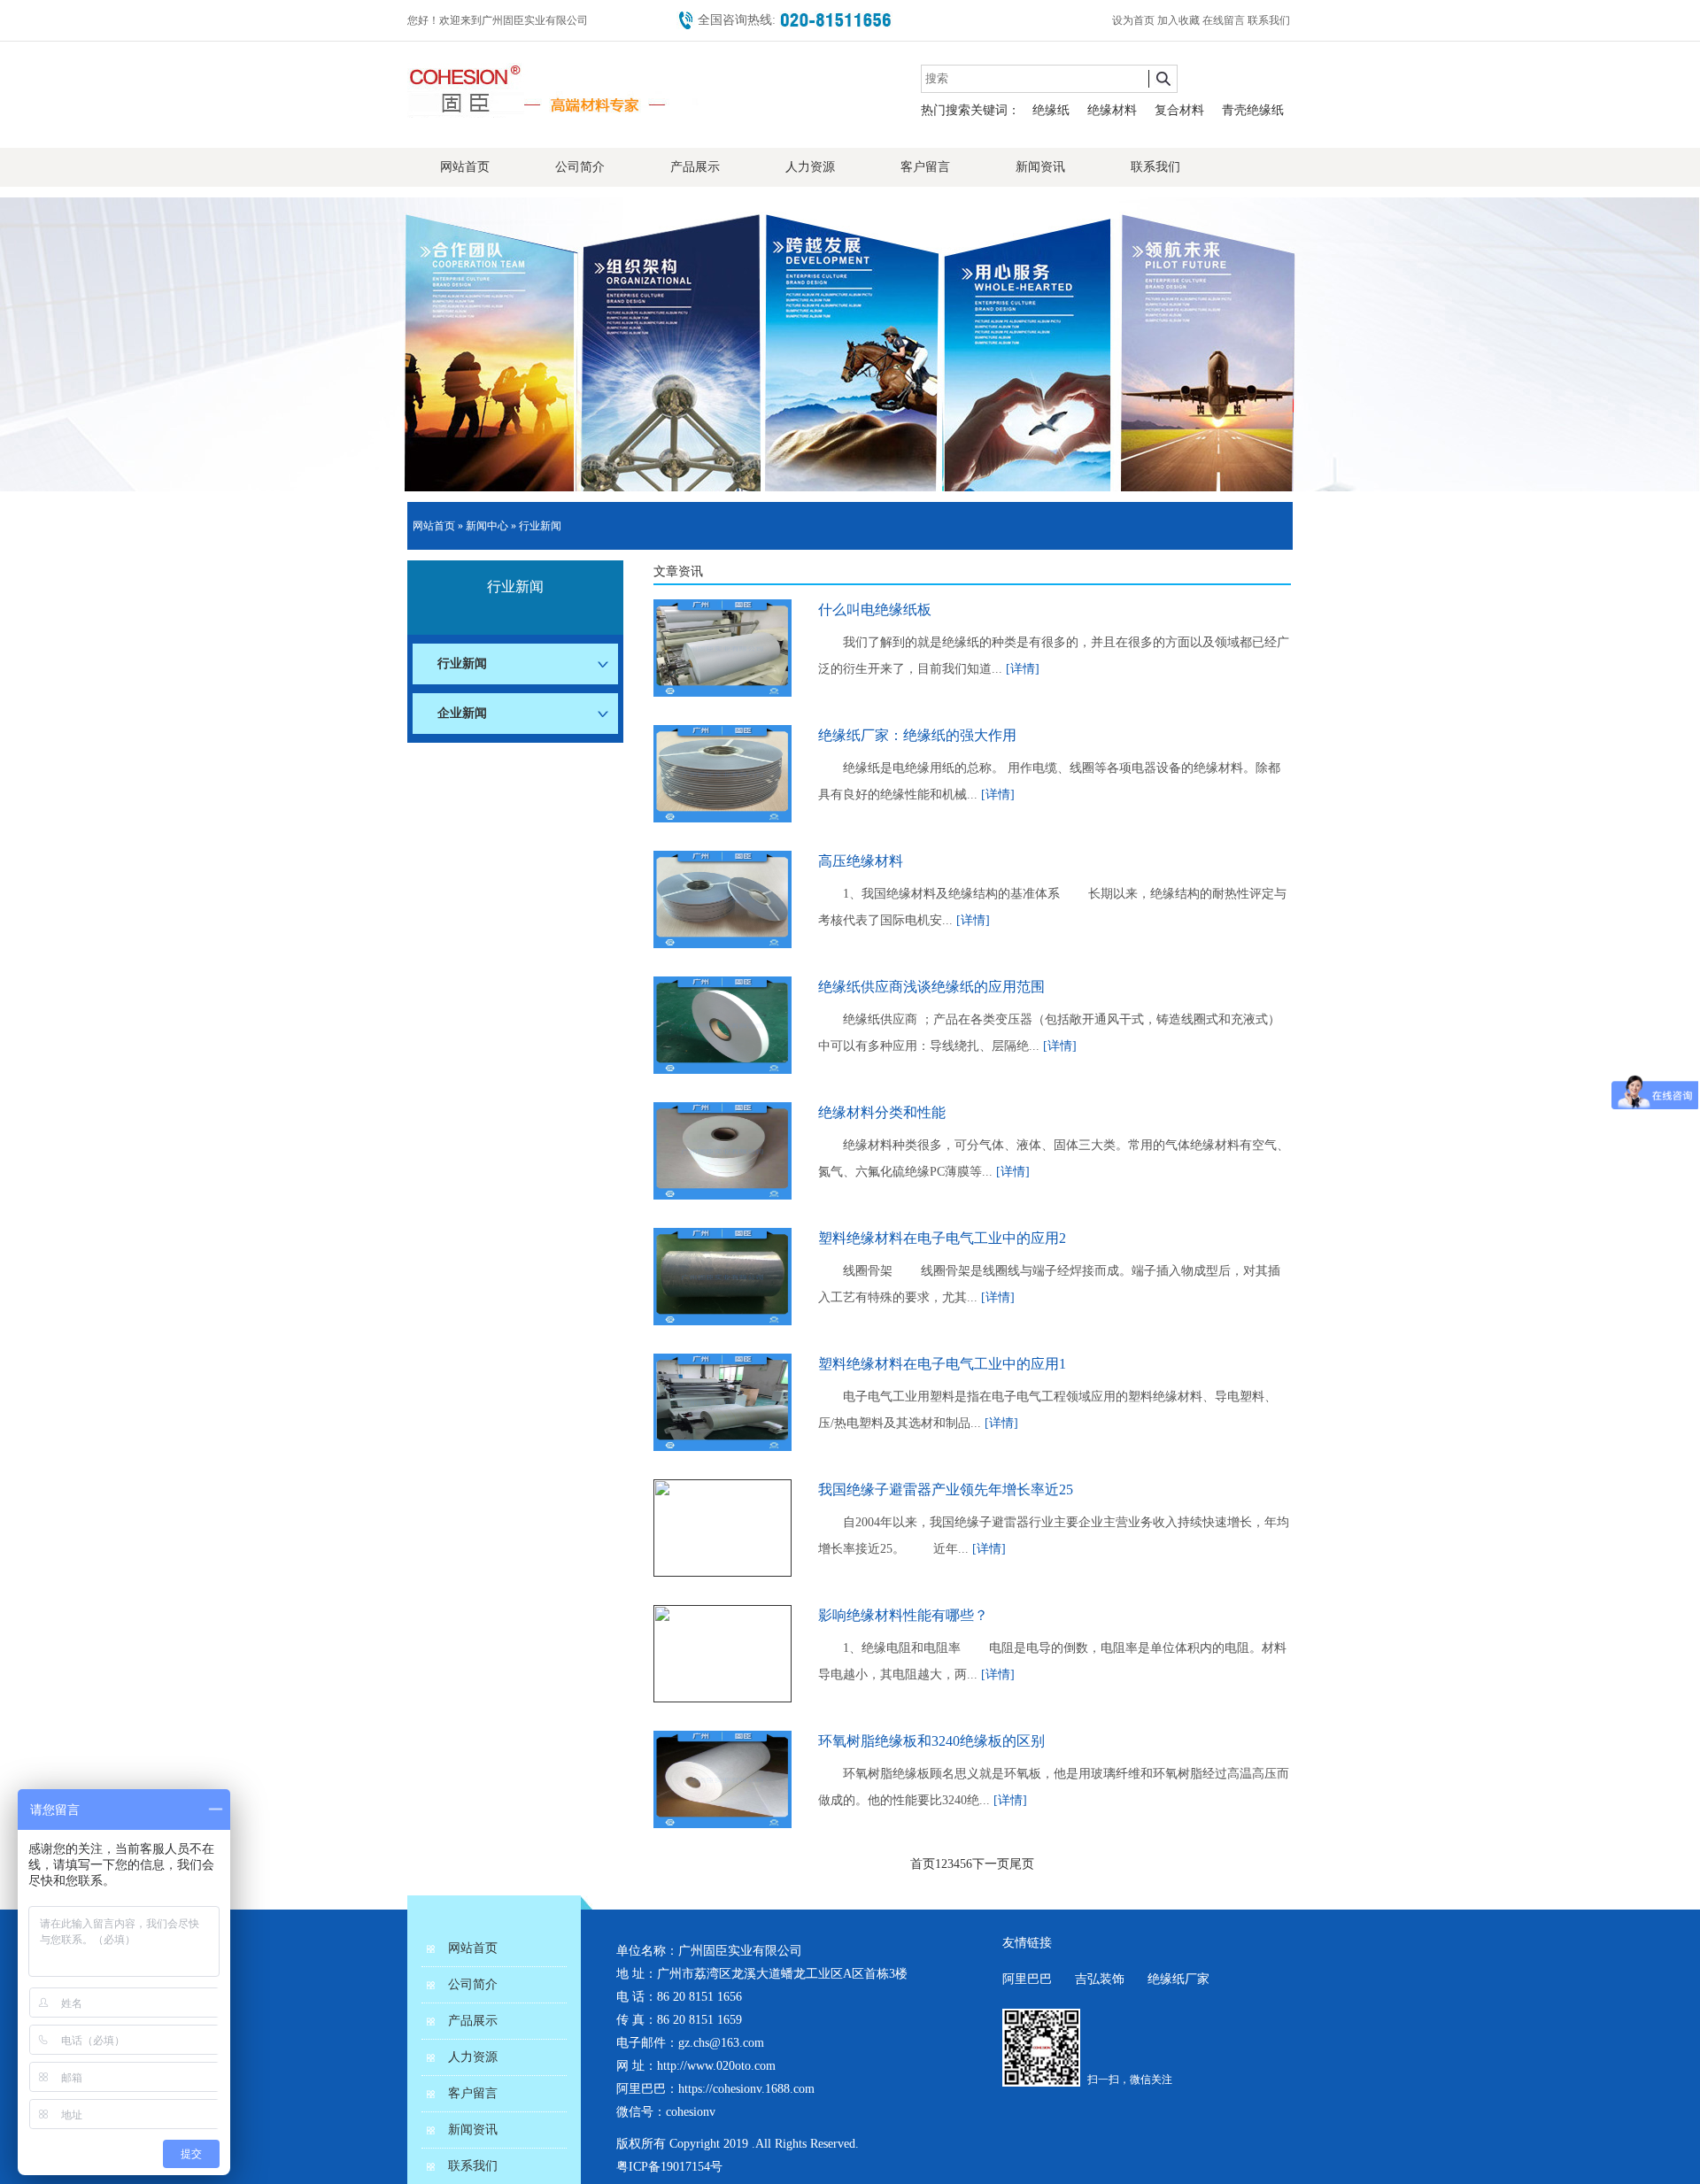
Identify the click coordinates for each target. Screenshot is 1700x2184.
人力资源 (810, 167)
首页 (923, 1864)
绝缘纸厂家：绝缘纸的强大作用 (917, 735)
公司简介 (580, 167)
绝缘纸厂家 (1178, 1979)
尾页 (1022, 1864)
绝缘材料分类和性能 (882, 1112)
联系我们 (1270, 20)
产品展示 (695, 167)
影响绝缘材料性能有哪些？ (903, 1615)
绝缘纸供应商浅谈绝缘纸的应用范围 (931, 987)
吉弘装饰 (1100, 1979)
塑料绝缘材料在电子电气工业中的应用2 (942, 1238)
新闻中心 (487, 526)
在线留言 (1225, 20)
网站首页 (465, 167)
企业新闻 (462, 713)
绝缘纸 (1051, 110)
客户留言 (925, 167)
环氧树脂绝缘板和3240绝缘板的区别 (931, 1741)
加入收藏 (1180, 20)
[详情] (1023, 669)
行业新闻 (540, 526)
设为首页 (1135, 20)
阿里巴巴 (1027, 1979)
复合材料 (1179, 110)
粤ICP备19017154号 (669, 2167)
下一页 (991, 1864)
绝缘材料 (1112, 110)
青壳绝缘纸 (1253, 110)
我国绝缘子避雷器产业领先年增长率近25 (946, 1489)
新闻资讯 (1040, 167)
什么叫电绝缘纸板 (875, 610)
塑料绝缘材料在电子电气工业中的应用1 (942, 1364)
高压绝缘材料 (861, 861)
